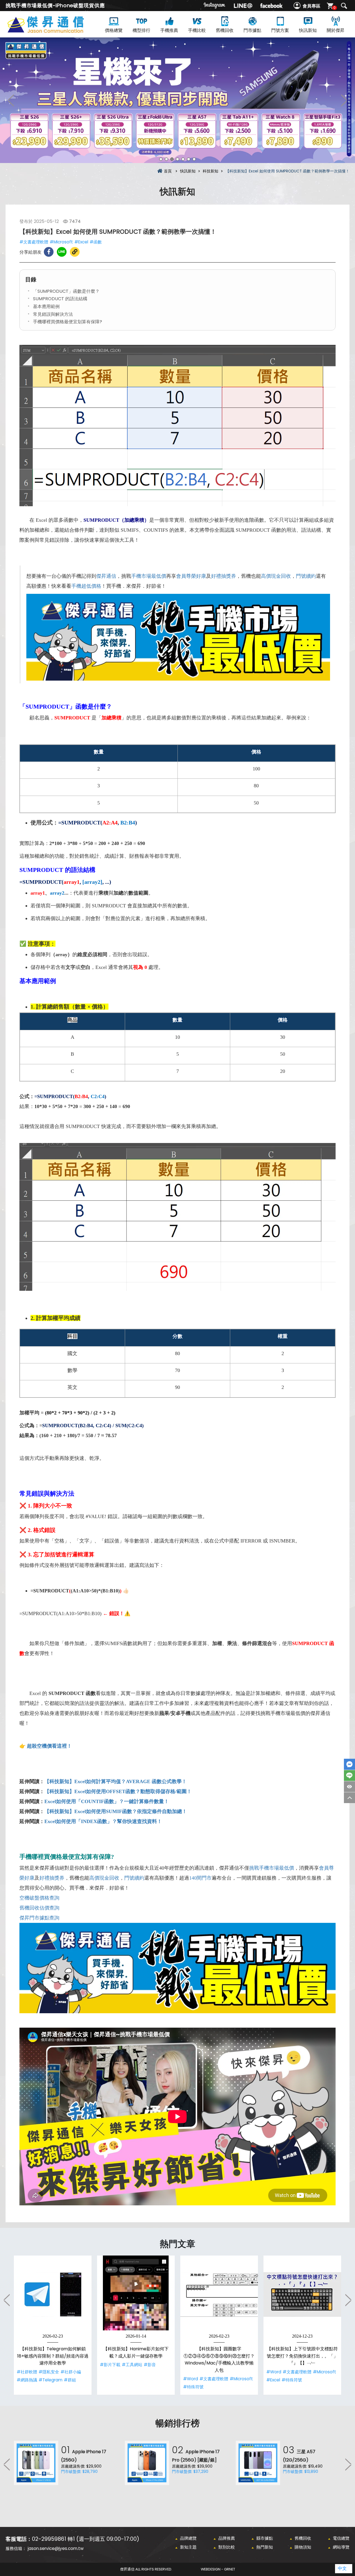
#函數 (96, 242)
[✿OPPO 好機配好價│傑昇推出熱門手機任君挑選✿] (177, 100)
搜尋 (344, 6)
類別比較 (227, 2547)
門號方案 (280, 30)
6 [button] (189, 159)
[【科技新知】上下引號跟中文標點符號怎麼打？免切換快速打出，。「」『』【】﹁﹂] (302, 2294)
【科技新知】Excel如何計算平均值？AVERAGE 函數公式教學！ (116, 1781)
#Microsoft (61, 242)
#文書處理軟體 (34, 242)
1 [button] (161, 159)
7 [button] (194, 159)
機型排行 (141, 30)
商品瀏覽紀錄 (349, 1787)
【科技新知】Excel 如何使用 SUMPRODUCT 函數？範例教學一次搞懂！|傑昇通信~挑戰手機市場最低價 (55, 31)
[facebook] (271, 6)
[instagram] (215, 6)
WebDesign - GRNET (218, 2569)
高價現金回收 (276, 576)
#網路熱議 (27, 2380)
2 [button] (166, 159)
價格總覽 (114, 30)
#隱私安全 (49, 2372)
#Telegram (50, 2380)
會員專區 (311, 6)
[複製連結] (75, 252)
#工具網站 (132, 2365)
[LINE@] (243, 6)
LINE (349, 1776)
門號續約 (306, 576)
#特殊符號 (193, 2387)
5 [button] (183, 159)
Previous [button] (11, 100)
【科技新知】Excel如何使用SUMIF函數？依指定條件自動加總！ (116, 1811)
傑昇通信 (106, 576)
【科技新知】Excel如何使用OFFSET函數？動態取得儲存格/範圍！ (118, 1791)
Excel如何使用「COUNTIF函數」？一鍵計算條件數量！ (107, 1801)
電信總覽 (341, 2538)
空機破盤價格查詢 (39, 1898)
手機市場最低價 (149, 576)
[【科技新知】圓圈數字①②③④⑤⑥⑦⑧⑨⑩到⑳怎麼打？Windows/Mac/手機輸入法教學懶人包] (219, 2294)
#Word (191, 2379)
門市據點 (252, 30)
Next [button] (344, 100)
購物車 (334, 8)
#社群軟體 (27, 2372)
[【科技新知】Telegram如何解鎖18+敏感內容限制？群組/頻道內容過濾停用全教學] (53, 2294)
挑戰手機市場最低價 (272, 1868)
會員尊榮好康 (191, 576)
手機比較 (197, 30)
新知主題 (188, 2547)
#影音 (150, 2365)
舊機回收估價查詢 (39, 1908)
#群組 (70, 2380)
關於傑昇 (336, 30)
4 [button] (177, 159)
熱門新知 (265, 2547)
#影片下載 (110, 2365)
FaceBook (349, 1764)
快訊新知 (308, 30)
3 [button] (172, 159)
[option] (177, 100)
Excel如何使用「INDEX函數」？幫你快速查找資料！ (103, 1821)
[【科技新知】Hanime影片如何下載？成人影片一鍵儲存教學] (136, 2294)
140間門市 (200, 1878)
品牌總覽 (188, 2538)
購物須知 (303, 2547)
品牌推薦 (227, 2538)
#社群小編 (71, 2372)
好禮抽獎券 (224, 576)
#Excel (81, 242)
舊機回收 (225, 30)
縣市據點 (265, 2538)
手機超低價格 (86, 586)
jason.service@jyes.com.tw (56, 2548)
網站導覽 (341, 2547)
